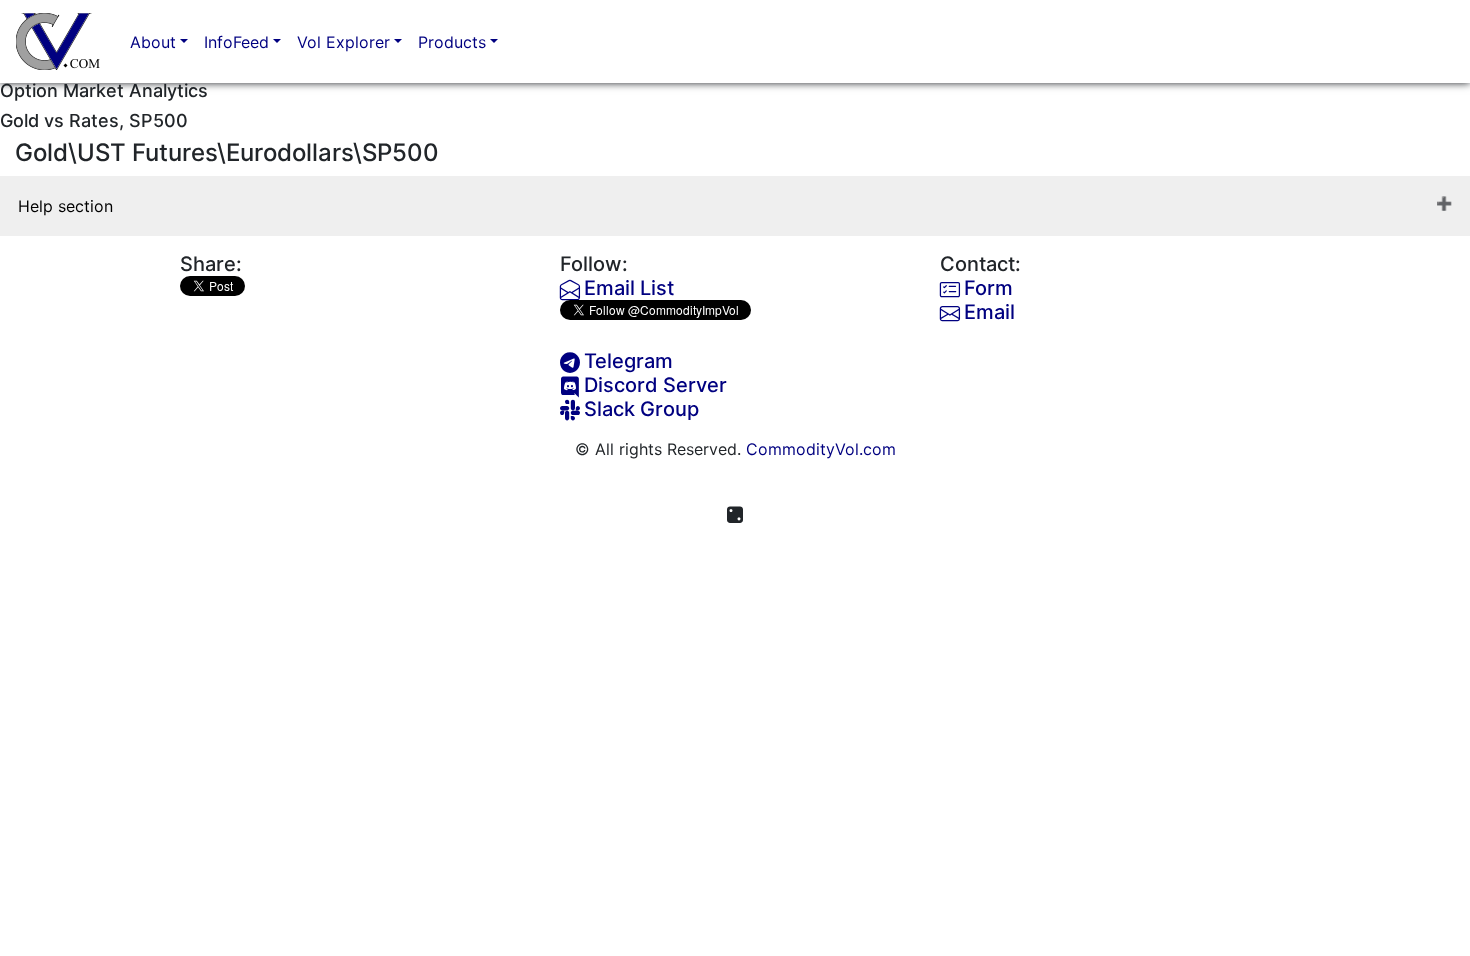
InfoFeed (236, 42)
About (153, 42)
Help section (65, 206)
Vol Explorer (343, 42)
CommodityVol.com (821, 449)
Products (452, 42)
